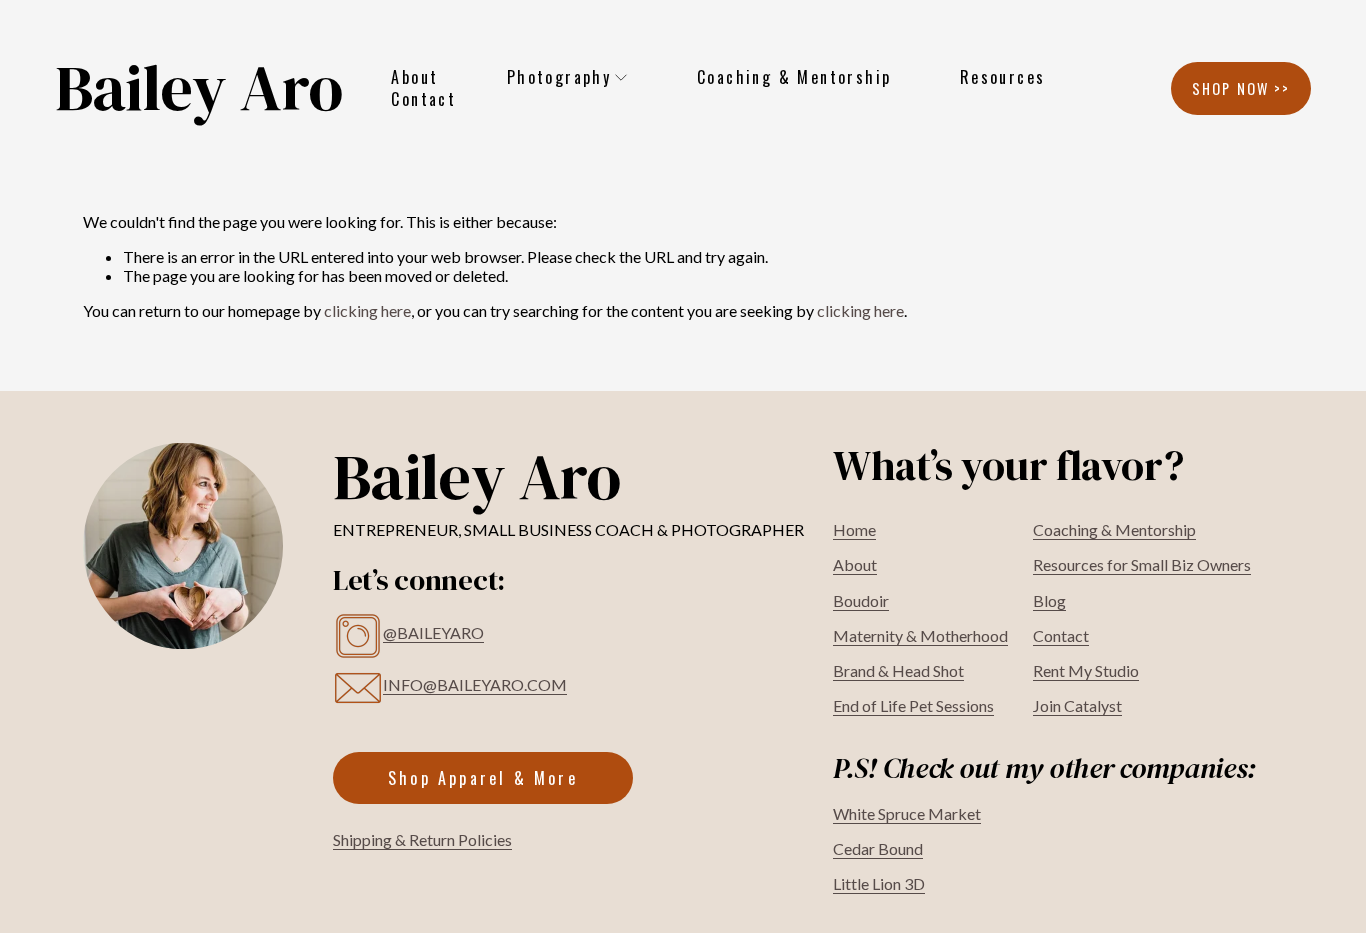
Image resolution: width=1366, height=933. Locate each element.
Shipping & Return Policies (422, 839)
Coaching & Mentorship (794, 77)
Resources (1003, 77)
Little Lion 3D (879, 883)
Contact (423, 100)
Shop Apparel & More (483, 778)
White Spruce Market (907, 813)
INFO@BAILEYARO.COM (475, 684)
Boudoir (861, 600)
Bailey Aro (199, 87)
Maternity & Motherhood (920, 635)
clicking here (367, 310)
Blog (1049, 600)
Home (854, 529)
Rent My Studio (1086, 670)
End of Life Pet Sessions (913, 705)
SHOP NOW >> (1241, 88)
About (414, 77)
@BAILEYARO (433, 632)
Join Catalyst (1077, 705)
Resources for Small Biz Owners (1142, 564)
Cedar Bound (878, 848)
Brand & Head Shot (898, 670)
